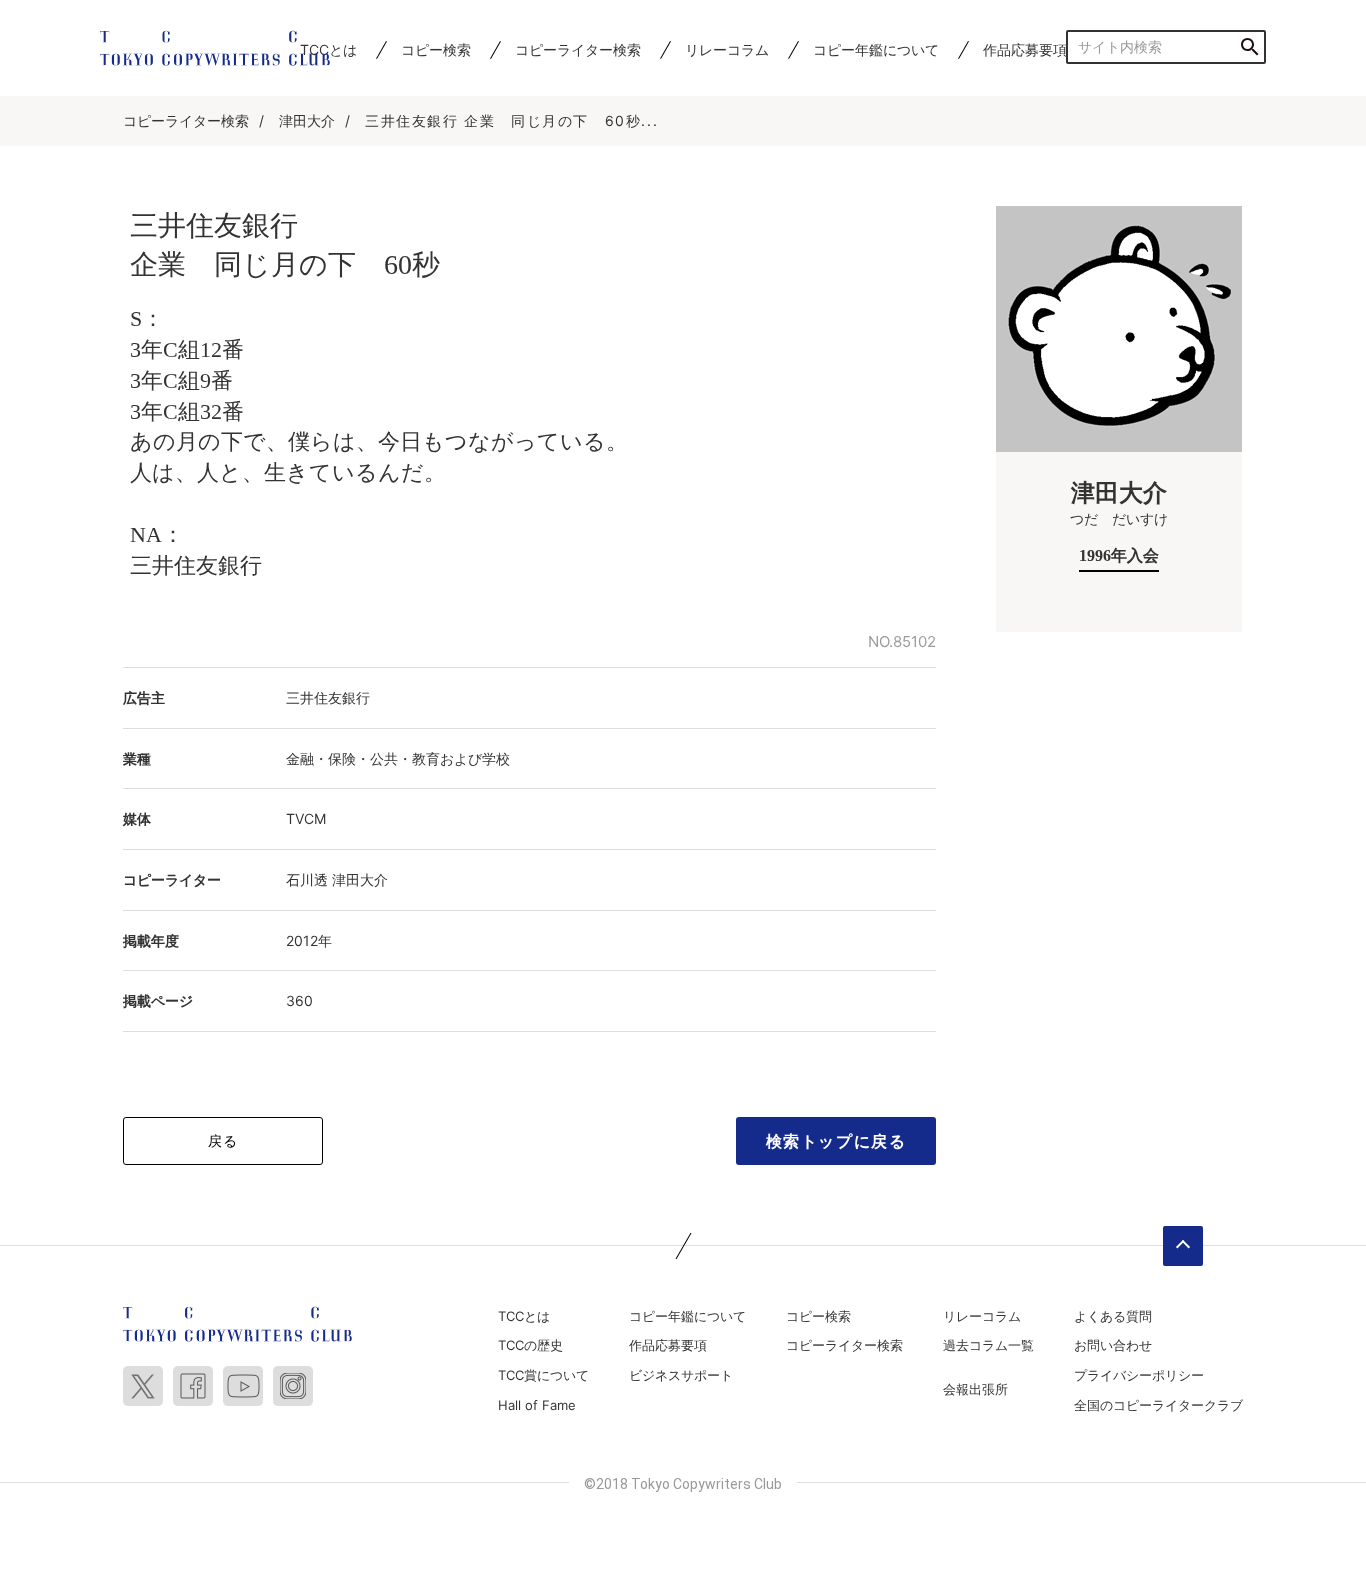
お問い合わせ (1113, 1345)
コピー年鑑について (876, 49)
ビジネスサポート (681, 1375)
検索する (1249, 46)
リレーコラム (727, 49)
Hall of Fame (537, 1405)
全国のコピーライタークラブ (1158, 1405)
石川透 (307, 879)
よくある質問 (1113, 1316)
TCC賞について (543, 1375)
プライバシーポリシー (1139, 1375)
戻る (223, 1140)
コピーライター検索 (578, 49)
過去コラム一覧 (988, 1345)
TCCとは (524, 1316)
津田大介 (307, 120)
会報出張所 (975, 1389)
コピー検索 (436, 49)
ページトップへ (1183, 1246)
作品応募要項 (1025, 49)
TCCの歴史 (530, 1345)
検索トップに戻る (836, 1141)
